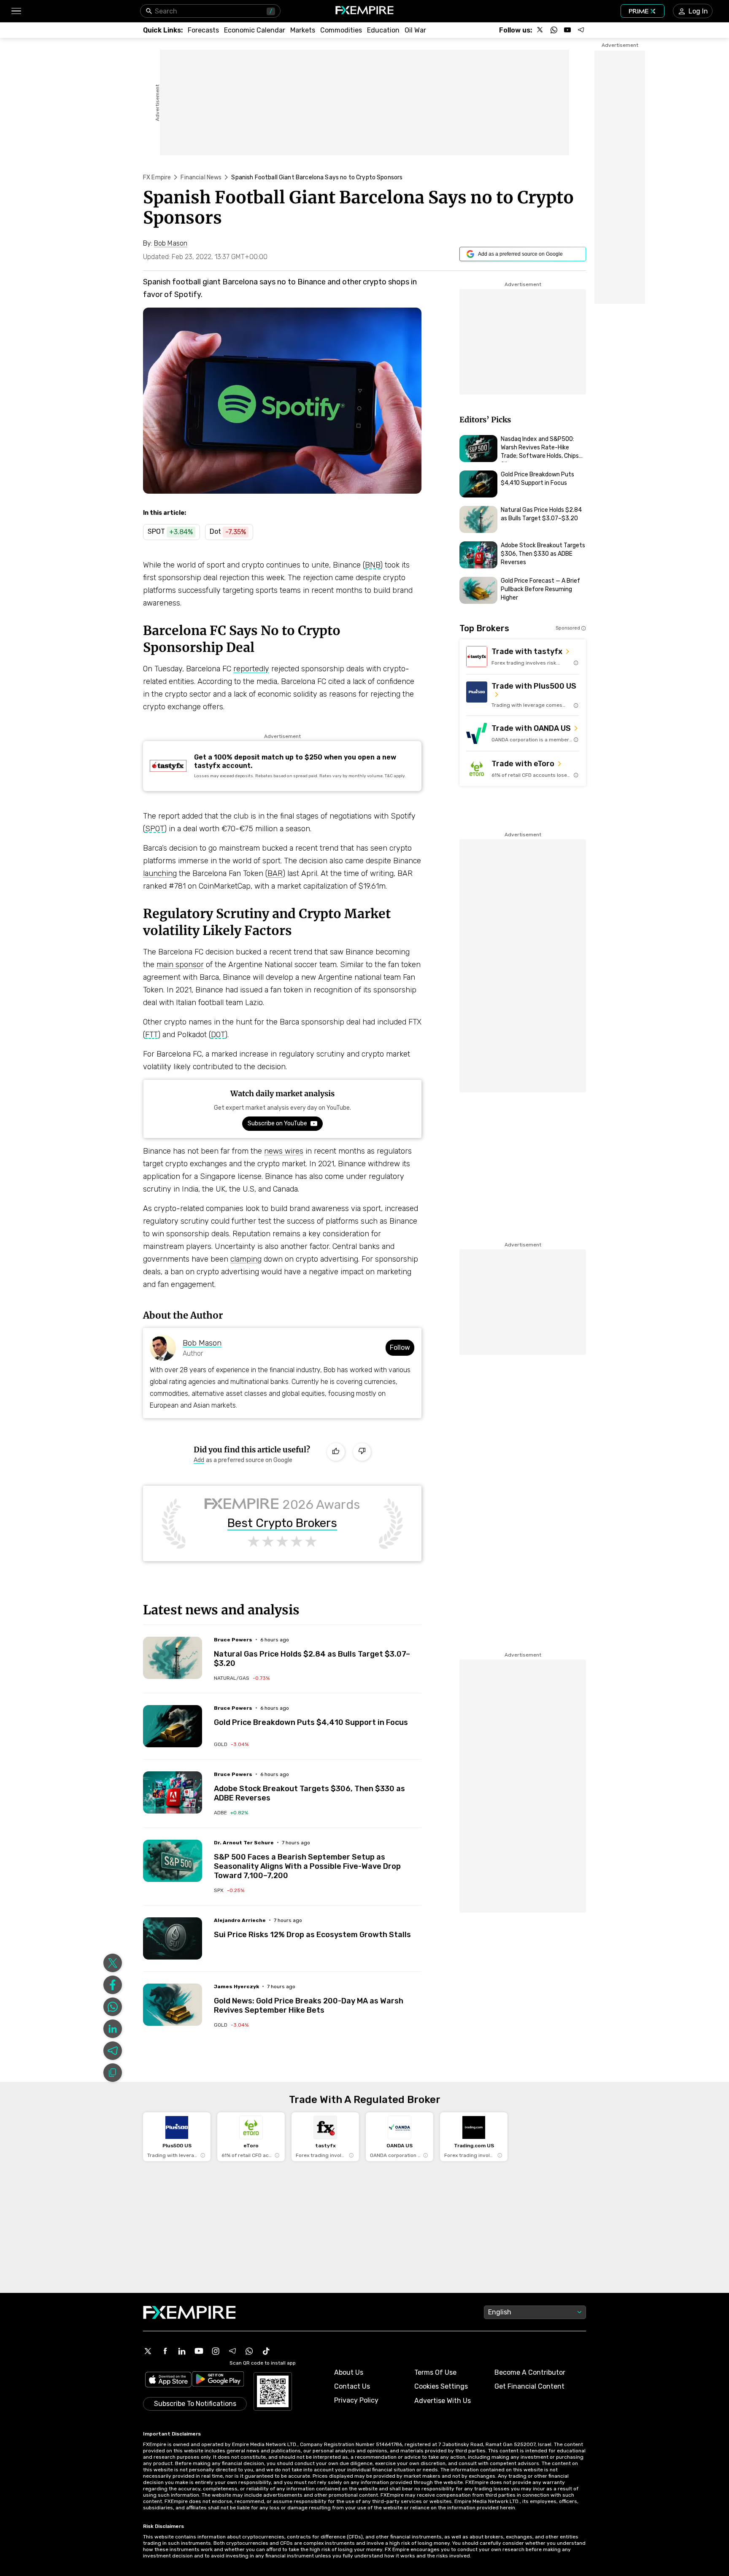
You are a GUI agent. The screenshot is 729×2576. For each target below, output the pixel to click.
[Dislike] (362, 1452)
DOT (218, 1035)
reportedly (251, 669)
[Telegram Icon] (232, 2351)
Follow (400, 1347)
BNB (373, 565)
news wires (284, 1151)
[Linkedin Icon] (182, 2351)
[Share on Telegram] (113, 2051)
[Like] (336, 1452)
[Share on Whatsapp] (113, 2007)
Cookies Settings (441, 2386)
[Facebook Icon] (165, 2351)
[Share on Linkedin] (113, 2029)
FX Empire (157, 177)
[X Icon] (148, 2351)
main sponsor (180, 965)
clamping (246, 1259)
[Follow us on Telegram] (581, 30)
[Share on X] (113, 1963)
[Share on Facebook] (113, 1985)
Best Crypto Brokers (282, 1523)
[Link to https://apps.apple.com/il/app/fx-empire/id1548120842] (168, 2380)
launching (160, 873)
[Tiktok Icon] (266, 2351)
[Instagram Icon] (216, 2351)
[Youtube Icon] (199, 2351)
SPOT (155, 829)
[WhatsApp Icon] (249, 2351)
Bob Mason (202, 1343)
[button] (16, 11)
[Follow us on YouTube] (567, 30)
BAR (275, 873)
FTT (151, 1035)
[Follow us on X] (540, 30)
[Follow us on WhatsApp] (554, 30)
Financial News (201, 177)
